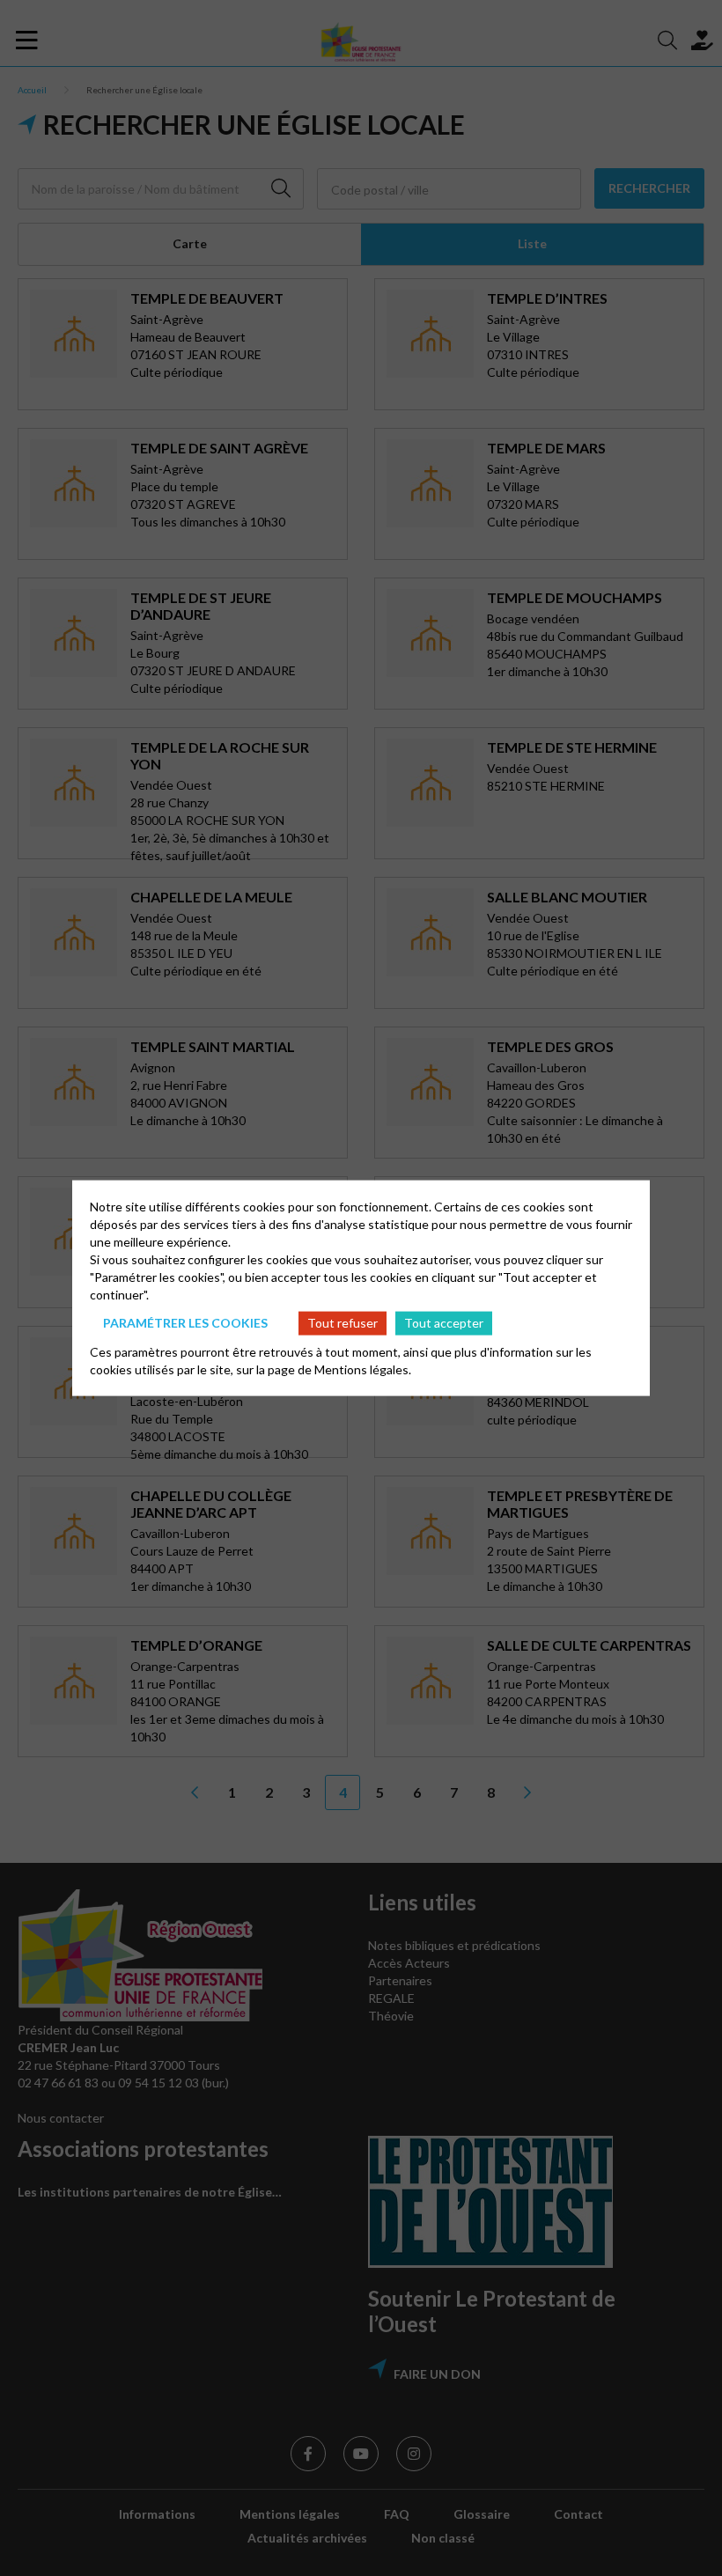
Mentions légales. (363, 1369)
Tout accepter (444, 1323)
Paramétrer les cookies (185, 1323)
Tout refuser (343, 1323)
